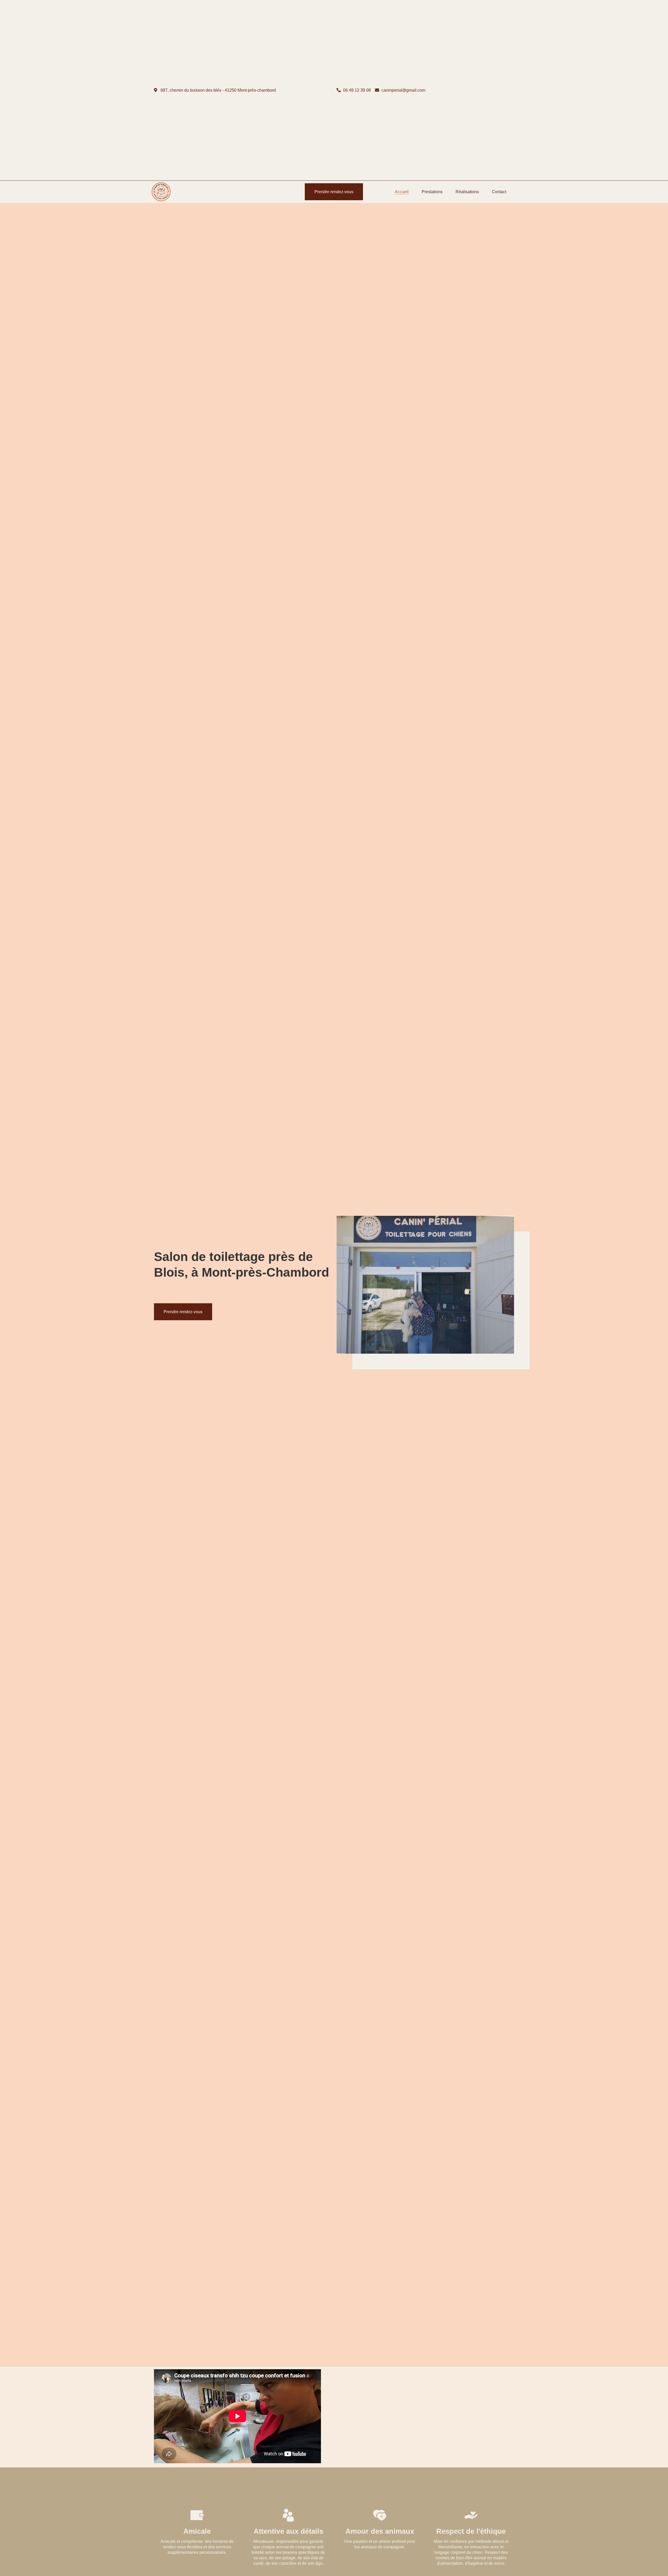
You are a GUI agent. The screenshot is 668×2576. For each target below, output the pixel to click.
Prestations (432, 192)
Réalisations (467, 192)
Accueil (402, 192)
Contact (499, 192)
